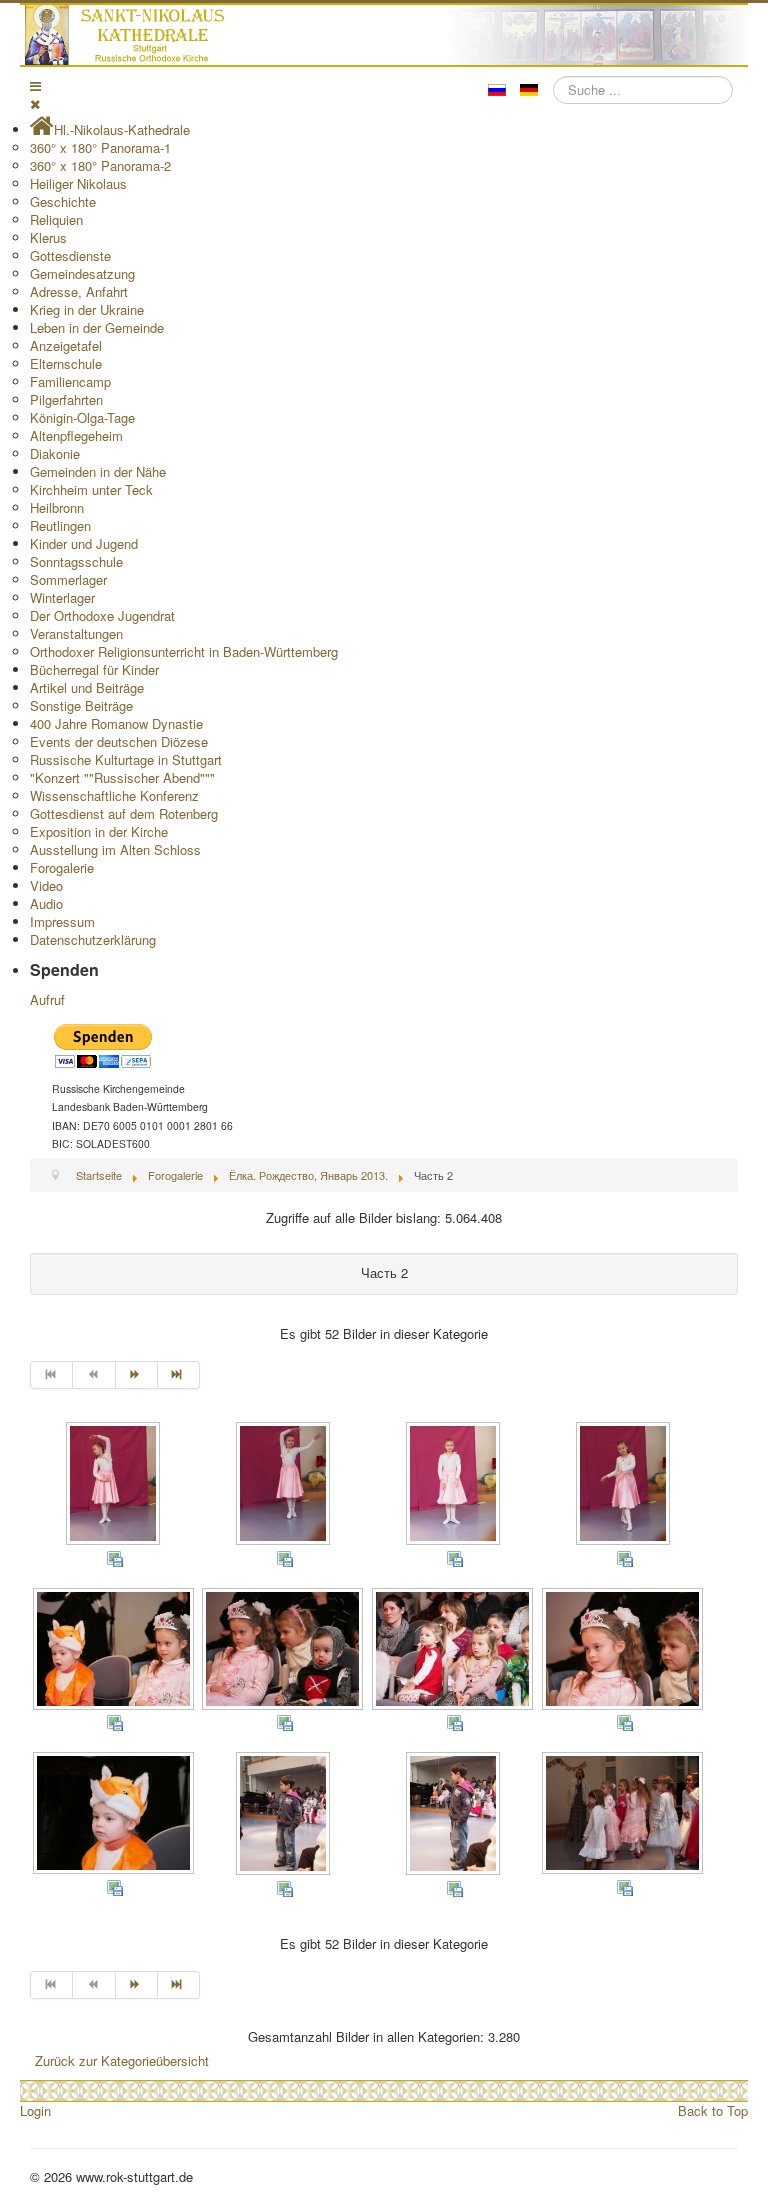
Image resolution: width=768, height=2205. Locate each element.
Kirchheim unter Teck (91, 489)
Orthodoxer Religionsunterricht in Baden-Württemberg (184, 651)
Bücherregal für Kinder (94, 669)
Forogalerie (62, 867)
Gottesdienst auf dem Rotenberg (124, 813)
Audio (46, 903)
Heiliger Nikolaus (78, 183)
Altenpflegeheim (76, 435)
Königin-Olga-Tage (82, 417)
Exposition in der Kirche (99, 831)
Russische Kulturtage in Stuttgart (126, 759)
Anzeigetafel (66, 345)
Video (46, 885)
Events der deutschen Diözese (119, 741)
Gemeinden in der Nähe (98, 471)
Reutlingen (60, 525)
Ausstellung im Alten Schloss (115, 849)
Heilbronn (57, 507)
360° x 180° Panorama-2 (100, 165)
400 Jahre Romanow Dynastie (116, 723)
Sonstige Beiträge (81, 705)
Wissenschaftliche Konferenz (114, 795)
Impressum (62, 921)
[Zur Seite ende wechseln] (179, 1375)
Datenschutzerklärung (93, 939)
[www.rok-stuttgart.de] (386, 35)
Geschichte (63, 201)
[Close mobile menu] (35, 103)
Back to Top (713, 2110)
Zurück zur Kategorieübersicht (122, 2060)
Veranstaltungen (76, 633)
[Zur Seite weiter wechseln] (137, 1375)
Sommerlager (68, 579)
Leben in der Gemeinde (97, 327)
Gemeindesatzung (82, 273)
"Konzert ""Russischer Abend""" (122, 777)
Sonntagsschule (76, 561)
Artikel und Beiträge (87, 687)
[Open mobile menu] (35, 85)
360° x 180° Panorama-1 (100, 147)
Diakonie (55, 453)
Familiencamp (70, 381)
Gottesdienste (70, 255)
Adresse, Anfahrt (79, 291)
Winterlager (62, 597)
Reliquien (56, 219)
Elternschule (66, 363)
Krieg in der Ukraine (87, 309)
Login (35, 2110)
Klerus (48, 237)
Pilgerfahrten (66, 399)
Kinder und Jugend (84, 543)
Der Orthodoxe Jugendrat (102, 615)
